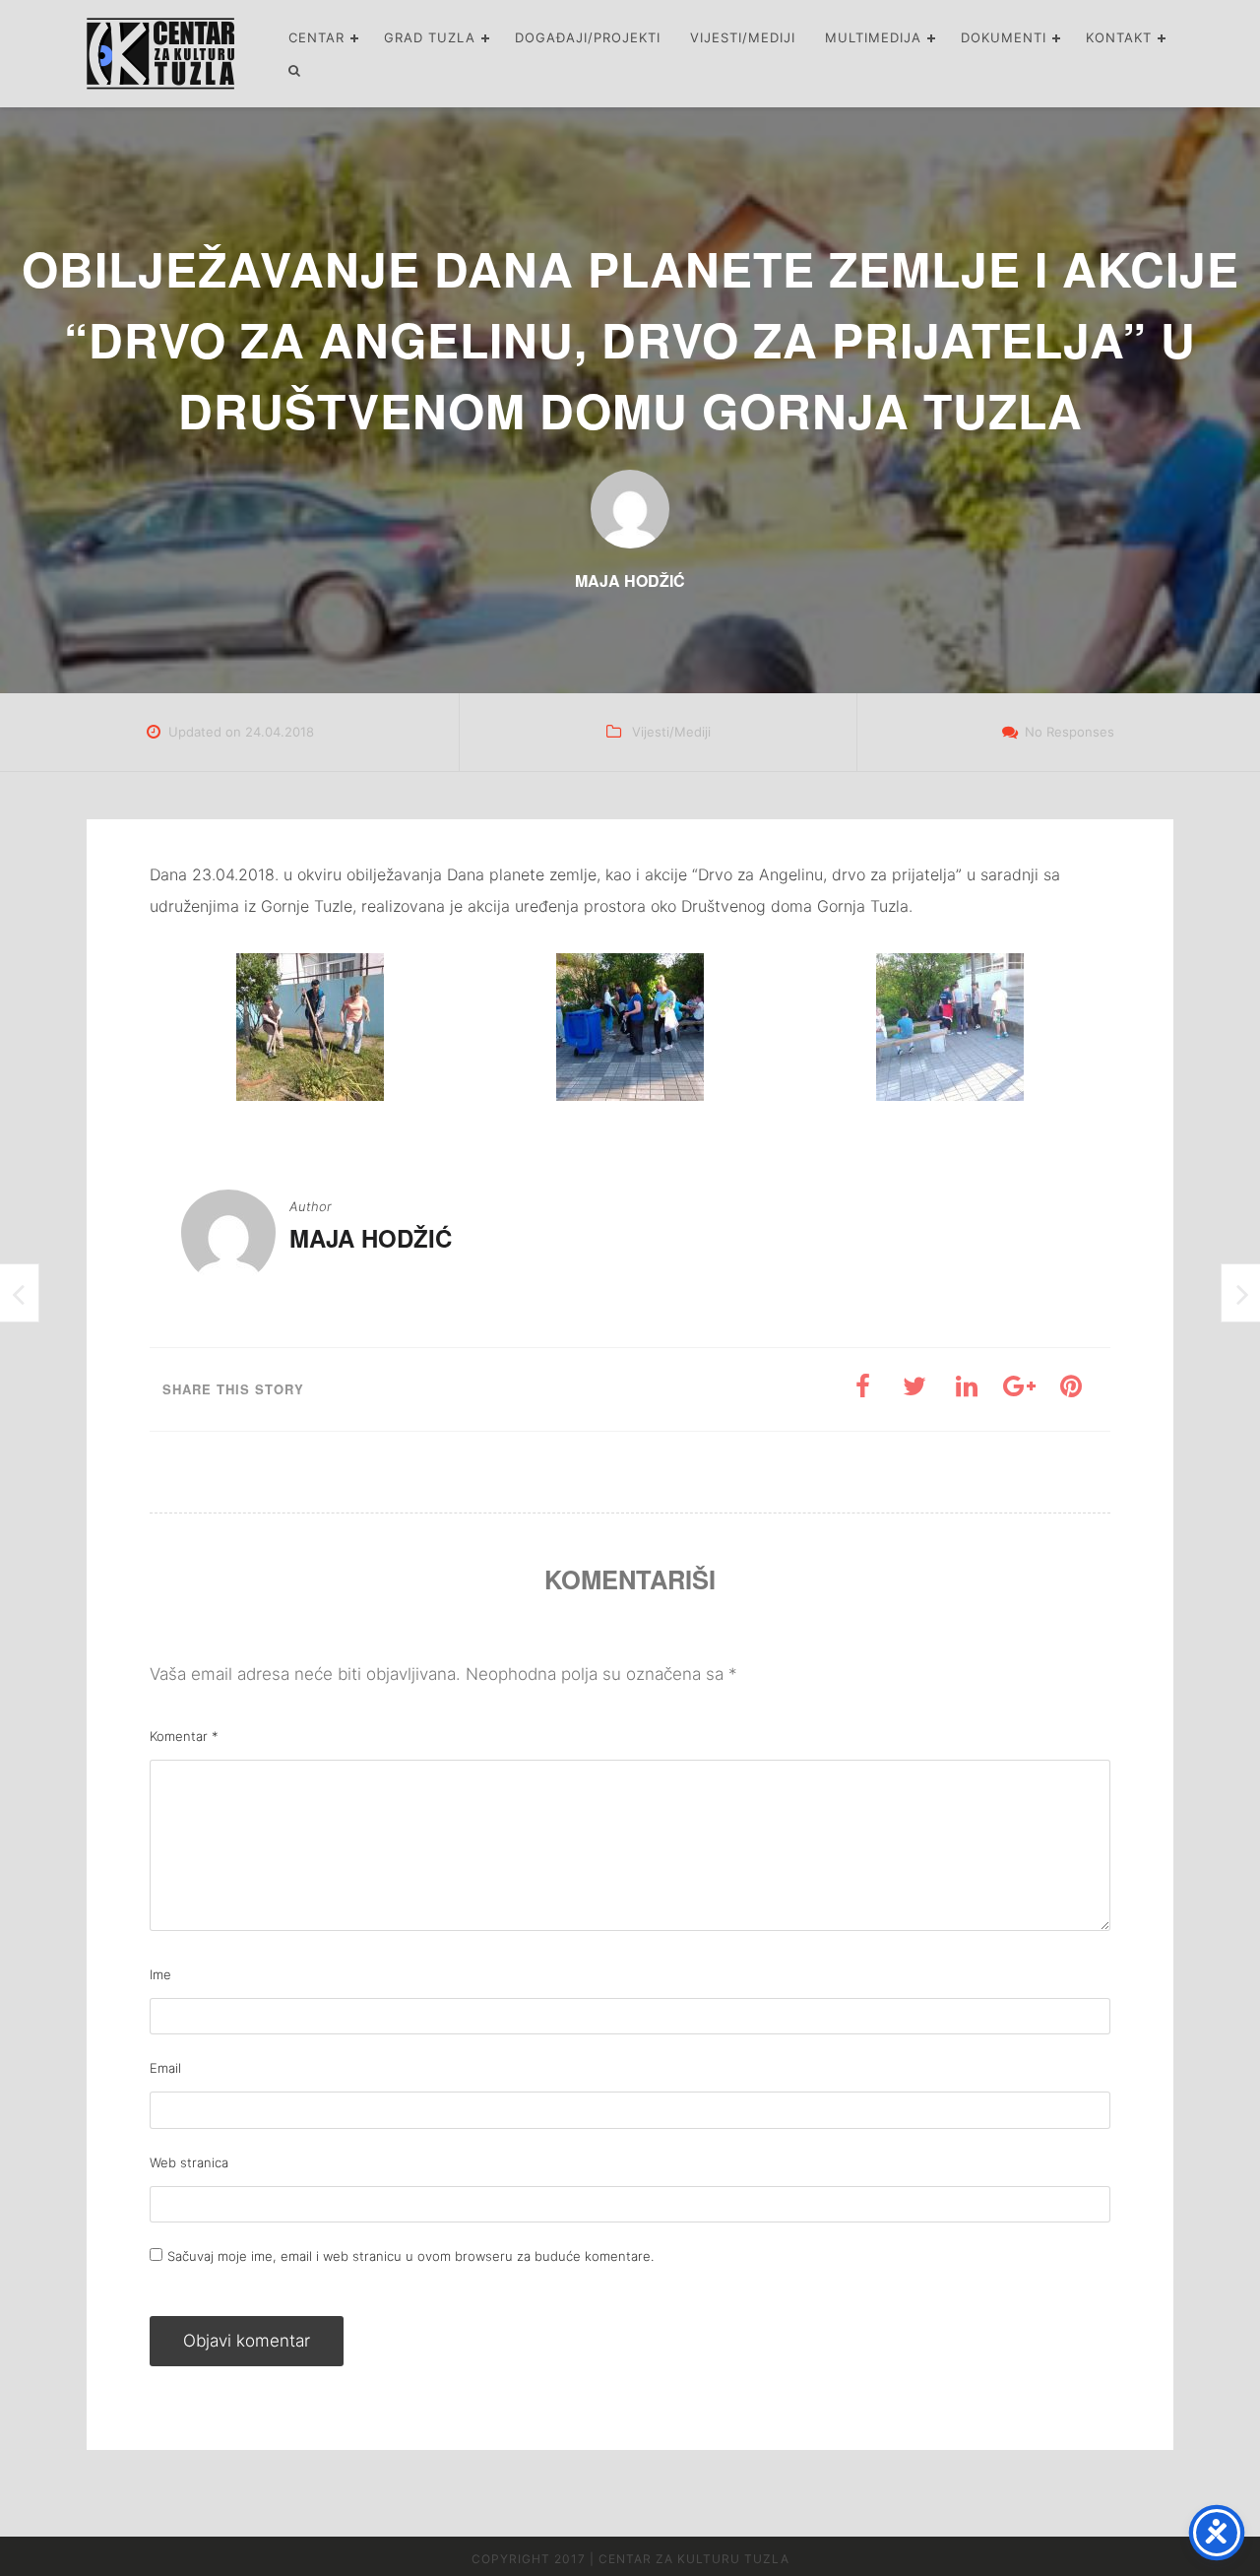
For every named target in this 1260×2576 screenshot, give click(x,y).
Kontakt (1119, 37)
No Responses (1070, 732)
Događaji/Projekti (588, 37)
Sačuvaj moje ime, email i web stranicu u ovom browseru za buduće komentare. (410, 2256)
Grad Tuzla (430, 37)
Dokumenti (1004, 37)
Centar (316, 37)
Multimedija (873, 37)
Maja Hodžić (371, 1238)
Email (165, 2068)
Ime (160, 1974)
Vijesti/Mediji (743, 37)
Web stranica (189, 2162)
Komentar (184, 1736)
